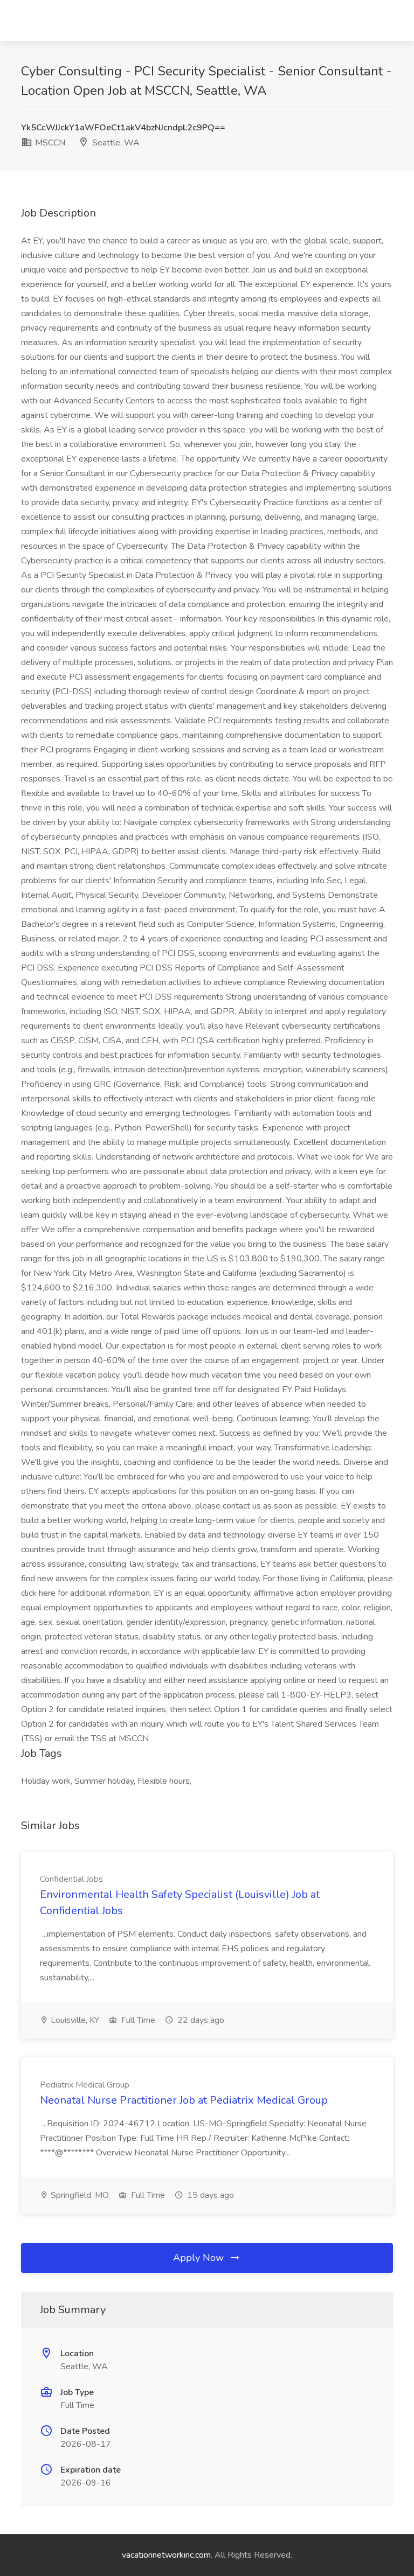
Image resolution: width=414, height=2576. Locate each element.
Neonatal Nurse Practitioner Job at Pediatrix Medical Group (184, 2100)
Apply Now (200, 2258)
